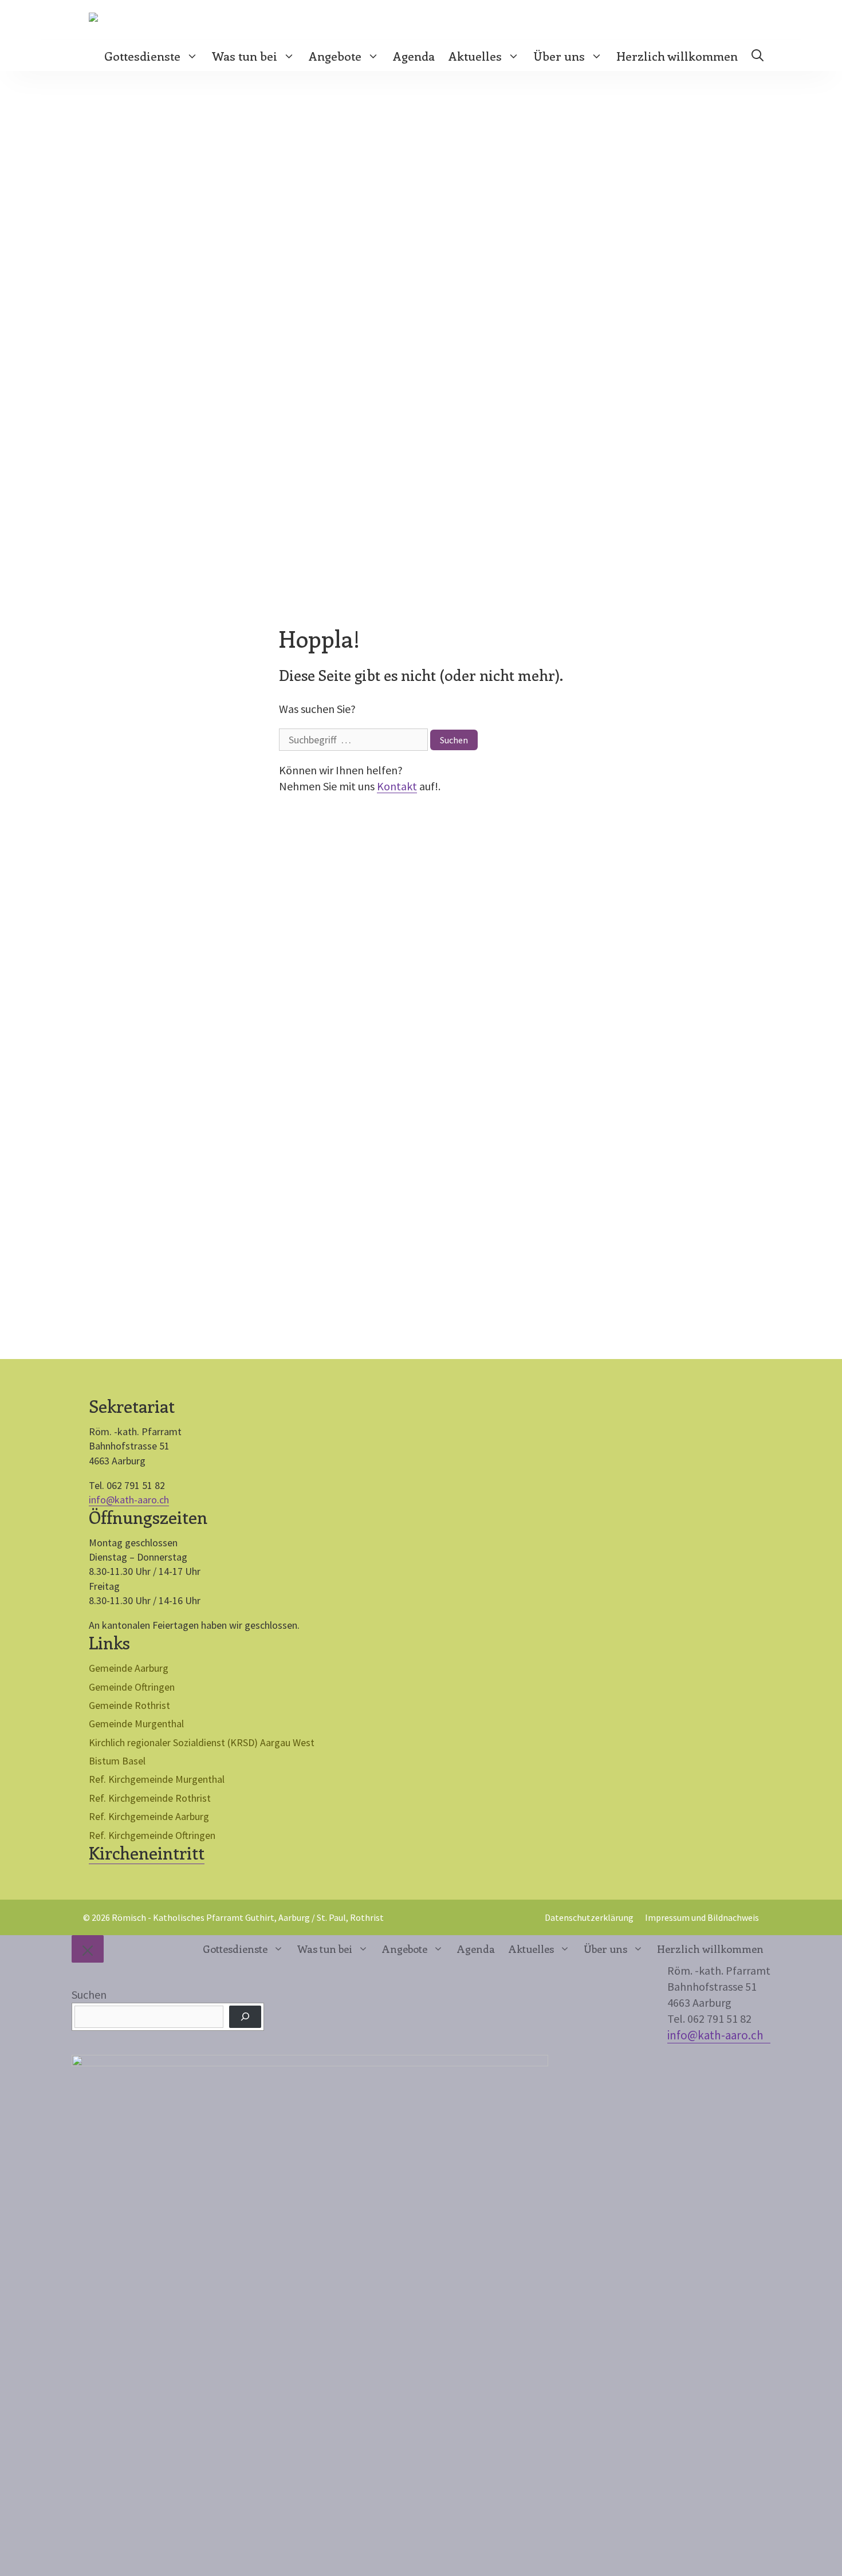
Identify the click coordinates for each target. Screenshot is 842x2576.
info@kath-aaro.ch (129, 1500)
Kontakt (397, 786)
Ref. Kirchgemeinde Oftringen (152, 1835)
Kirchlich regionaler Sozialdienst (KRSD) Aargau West (202, 1742)
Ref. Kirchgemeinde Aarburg (149, 1816)
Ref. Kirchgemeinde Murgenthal (157, 1779)
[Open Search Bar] (758, 56)
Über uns (559, 56)
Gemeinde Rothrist (129, 1705)
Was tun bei (245, 56)
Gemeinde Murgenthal (136, 1724)
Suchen (89, 1994)
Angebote (335, 56)
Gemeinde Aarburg (129, 1668)
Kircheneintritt (147, 1853)
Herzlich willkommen (677, 56)
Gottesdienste (142, 56)
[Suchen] (245, 2017)
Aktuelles (475, 56)
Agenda (414, 56)
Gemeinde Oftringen (132, 1687)
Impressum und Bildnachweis (702, 1917)
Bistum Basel (117, 1761)
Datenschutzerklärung (589, 1917)
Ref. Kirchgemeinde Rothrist (150, 1798)
